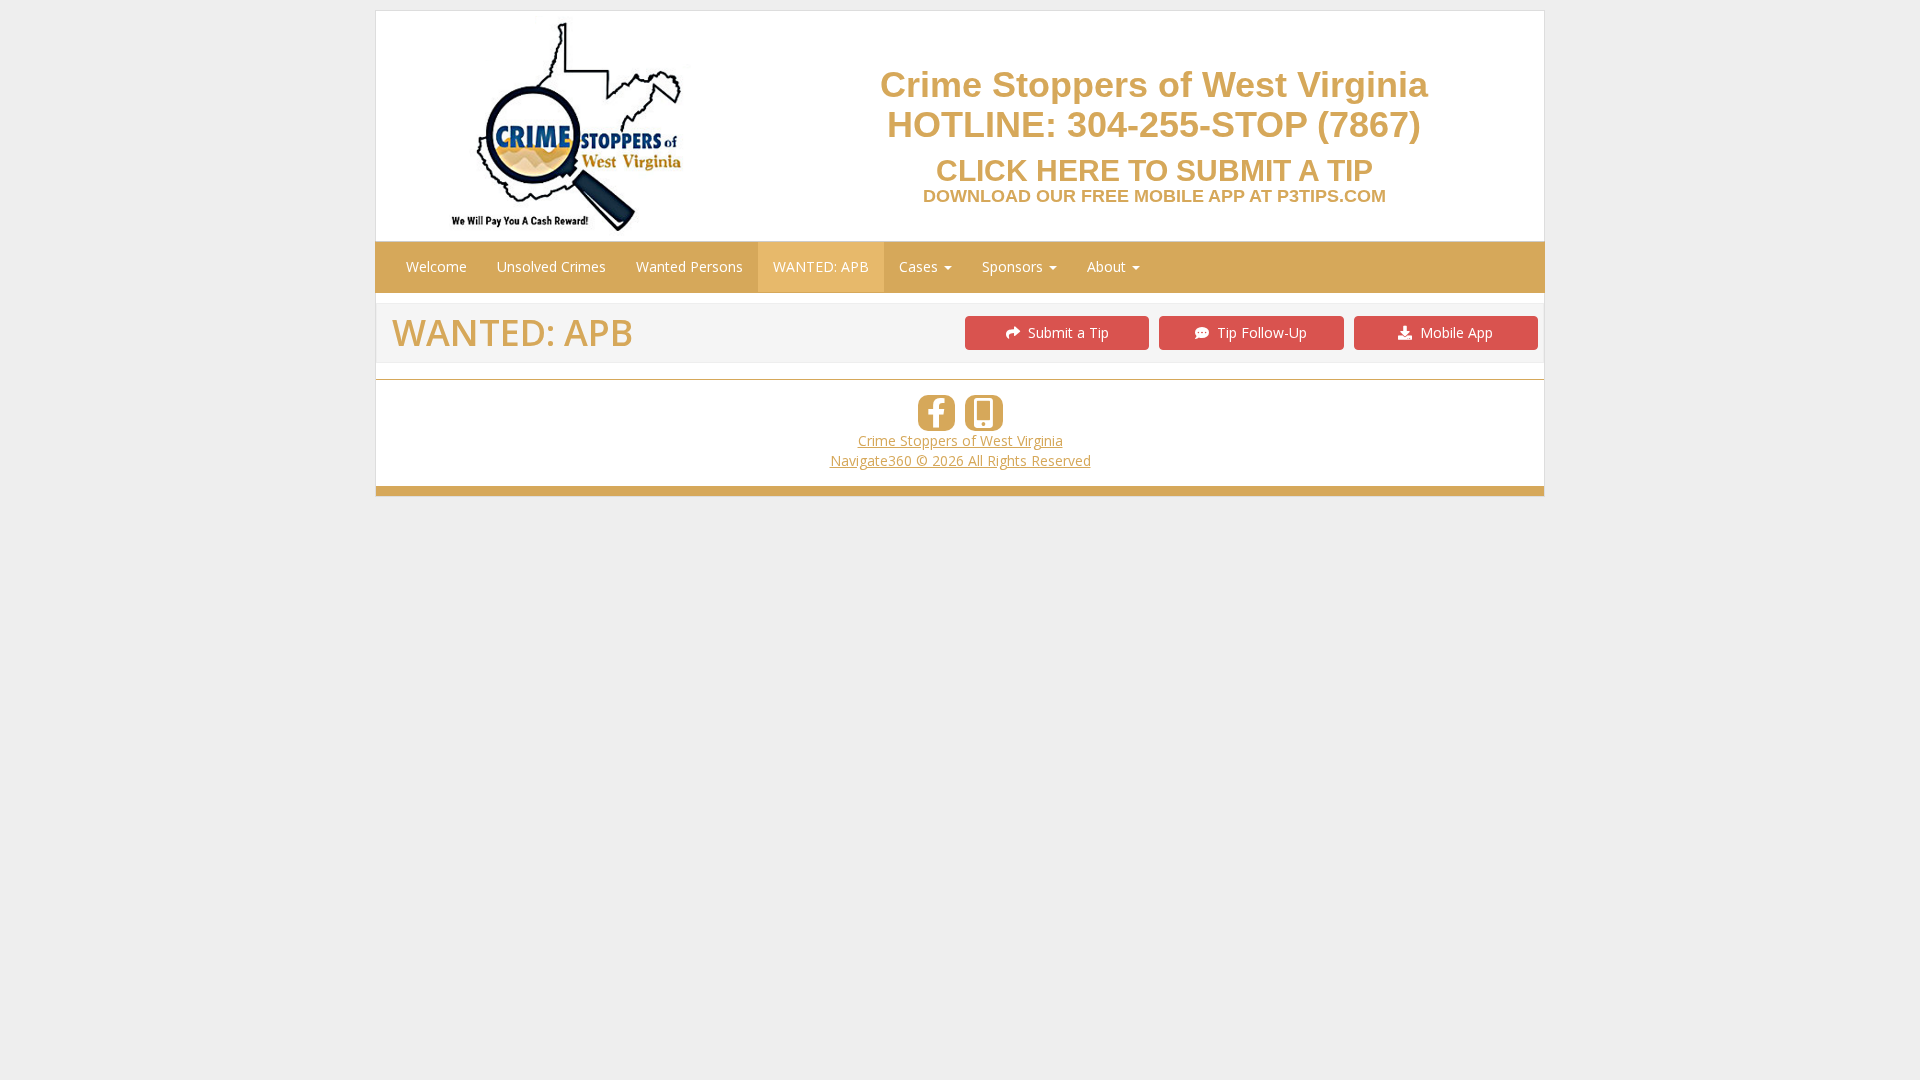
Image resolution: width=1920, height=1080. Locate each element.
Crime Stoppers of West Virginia (960, 440)
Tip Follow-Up (1258, 332)
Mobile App (1452, 332)
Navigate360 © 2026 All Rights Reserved (960, 460)
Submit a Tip (1064, 332)
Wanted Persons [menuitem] (689, 266)
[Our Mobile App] (984, 418)
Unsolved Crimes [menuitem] (551, 266)
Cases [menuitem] (920, 266)
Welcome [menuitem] (436, 266)
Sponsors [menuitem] (1014, 266)
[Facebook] (937, 418)
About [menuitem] (1108, 266)
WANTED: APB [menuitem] (821, 266)
